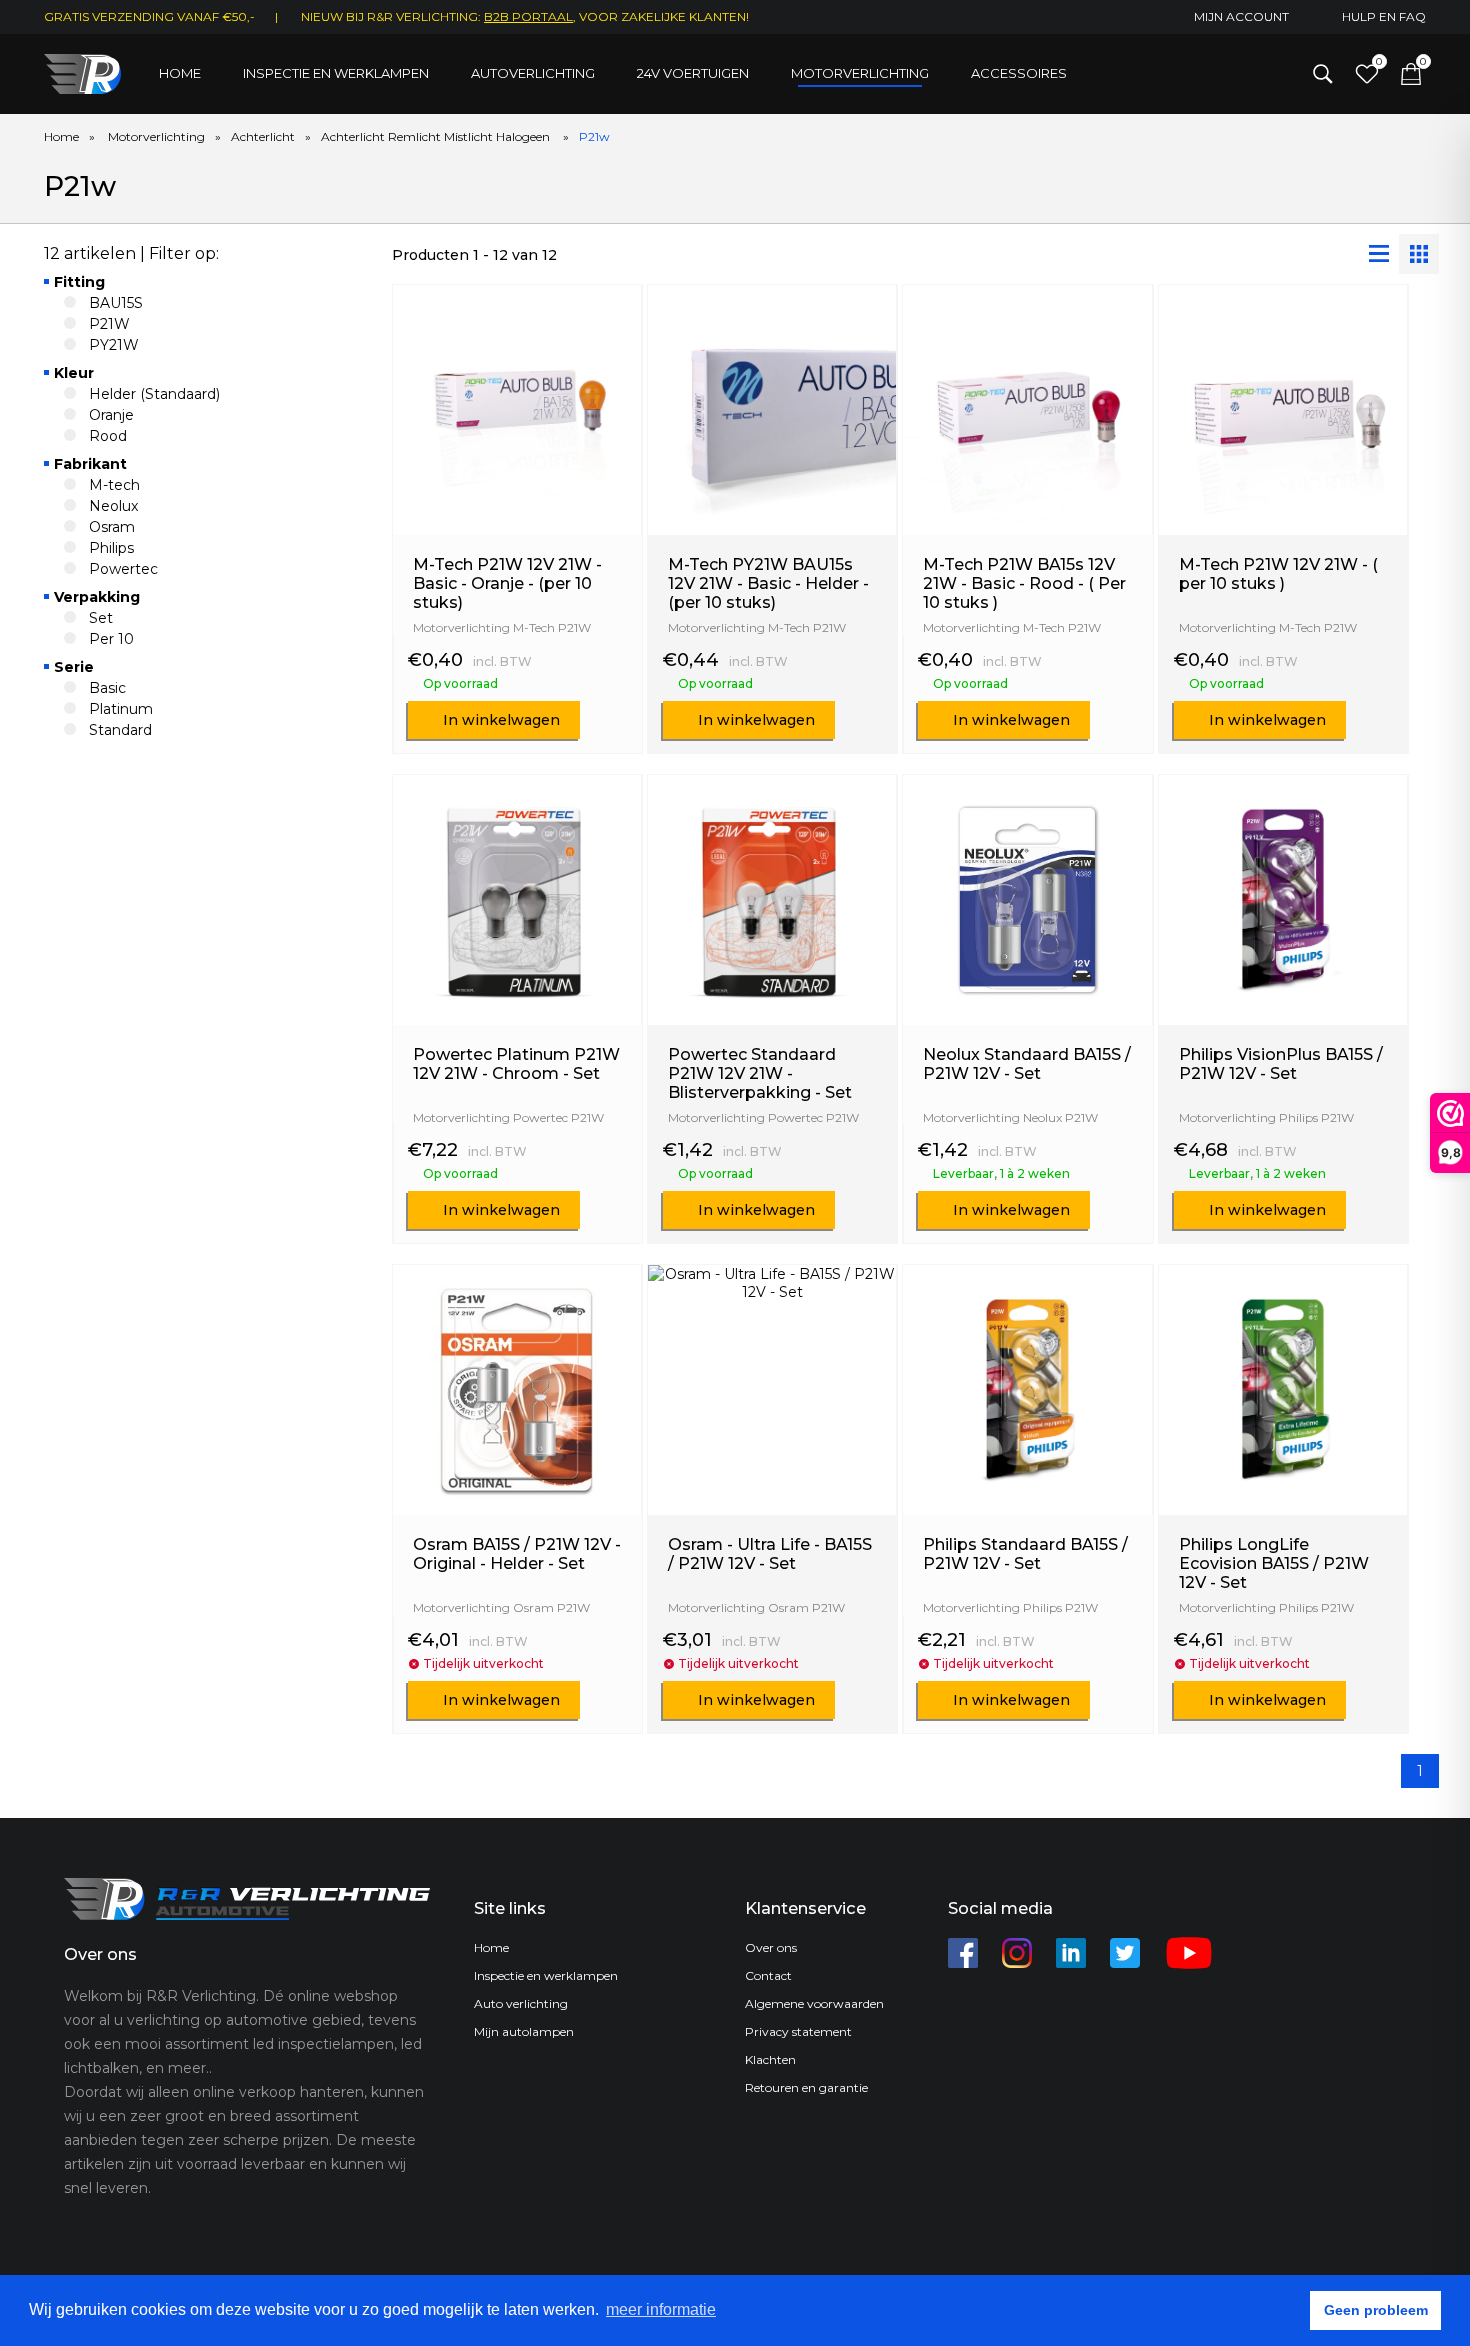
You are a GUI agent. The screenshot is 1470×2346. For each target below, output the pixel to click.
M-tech (114, 485)
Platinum (121, 709)
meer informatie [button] (661, 2309)
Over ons (771, 1947)
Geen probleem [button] (1376, 2310)
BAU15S (116, 303)
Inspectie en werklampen (336, 73)
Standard (120, 730)
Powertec (123, 569)
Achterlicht (263, 136)
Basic (107, 688)
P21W (109, 324)
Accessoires (1019, 73)
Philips (111, 548)
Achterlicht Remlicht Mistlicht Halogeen (437, 136)
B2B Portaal (528, 16)
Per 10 (111, 639)
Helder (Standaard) (154, 394)
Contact (768, 1975)
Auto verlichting (521, 2003)
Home (180, 73)
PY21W (114, 345)
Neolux (113, 506)
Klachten (770, 2059)
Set (101, 618)
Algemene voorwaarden (814, 2003)
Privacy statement (798, 2031)
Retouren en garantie (806, 2087)
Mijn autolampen (524, 2031)
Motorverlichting (860, 73)
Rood (108, 436)
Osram (112, 527)
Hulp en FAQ (1384, 16)
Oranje (111, 415)
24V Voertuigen (693, 73)
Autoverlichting (533, 73)
